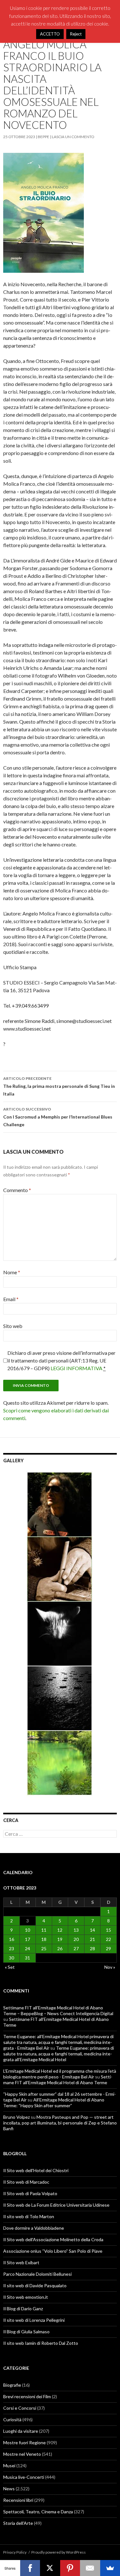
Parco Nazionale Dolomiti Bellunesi (37, 2274)
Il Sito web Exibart (21, 2262)
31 (28, 1958)
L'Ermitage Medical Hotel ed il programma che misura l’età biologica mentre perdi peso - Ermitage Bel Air (60, 2074)
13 (76, 1930)
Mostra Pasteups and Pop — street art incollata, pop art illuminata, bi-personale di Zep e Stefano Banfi (60, 2123)
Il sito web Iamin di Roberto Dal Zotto (41, 2343)
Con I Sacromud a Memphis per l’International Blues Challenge (58, 1117)
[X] (50, 2568)
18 (44, 1939)
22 (108, 1939)
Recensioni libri (18, 2500)
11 (44, 1930)
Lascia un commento (73, 137)
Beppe (44, 137)
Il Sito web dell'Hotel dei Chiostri (36, 2170)
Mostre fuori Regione (24, 2442)
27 (76, 1948)
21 (92, 1939)
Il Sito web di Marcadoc (26, 2182)
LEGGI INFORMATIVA (76, 1368)
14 (92, 1930)
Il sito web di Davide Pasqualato (35, 2285)
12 (60, 1930)
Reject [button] (76, 34)
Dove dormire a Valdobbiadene (34, 2228)
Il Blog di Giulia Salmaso (26, 2332)
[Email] (90, 2568)
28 (92, 1948)
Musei (9, 2466)
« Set (10, 1967)
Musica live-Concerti (24, 2477)
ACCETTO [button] (50, 34)
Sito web (13, 1326)
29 (108, 1948)
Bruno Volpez (16, 2117)
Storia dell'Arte (18, 2523)
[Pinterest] (70, 2568)
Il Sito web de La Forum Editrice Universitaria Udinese (56, 2205)
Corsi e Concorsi (20, 2408)
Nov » (110, 1967)
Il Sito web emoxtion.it (26, 2297)
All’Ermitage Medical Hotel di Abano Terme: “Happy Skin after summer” (54, 2103)
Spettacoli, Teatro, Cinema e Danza (38, 2512)
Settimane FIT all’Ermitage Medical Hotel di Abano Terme (58, 2080)
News (9, 2489)
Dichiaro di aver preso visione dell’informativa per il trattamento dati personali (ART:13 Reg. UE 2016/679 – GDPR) (61, 1360)
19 (60, 1939)
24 (28, 1948)
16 (12, 1939)
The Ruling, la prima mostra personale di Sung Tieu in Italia (59, 1086)
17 (28, 1939)
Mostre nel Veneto (22, 2454)
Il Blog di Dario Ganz (23, 2309)
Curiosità (12, 2419)
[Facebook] (30, 2568)
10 (28, 1930)
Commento (17, 1190)
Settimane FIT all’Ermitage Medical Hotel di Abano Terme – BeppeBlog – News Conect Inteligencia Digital (58, 2011)
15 (108, 1930)
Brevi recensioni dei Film (27, 2396)
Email (11, 1299)
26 (60, 1948)
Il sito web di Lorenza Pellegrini (34, 2320)
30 (12, 1958)
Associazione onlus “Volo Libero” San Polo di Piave (53, 2251)
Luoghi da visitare (21, 2431)
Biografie (12, 2385)
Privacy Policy (15, 2552)
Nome (12, 1272)
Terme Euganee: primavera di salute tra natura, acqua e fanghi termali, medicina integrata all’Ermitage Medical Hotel (59, 2054)
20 (76, 1939)
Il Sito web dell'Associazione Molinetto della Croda (53, 2239)
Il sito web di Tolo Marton (29, 2216)
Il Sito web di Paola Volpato (30, 2193)
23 (12, 1948)
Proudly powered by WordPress (59, 2552)
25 (44, 1948)
